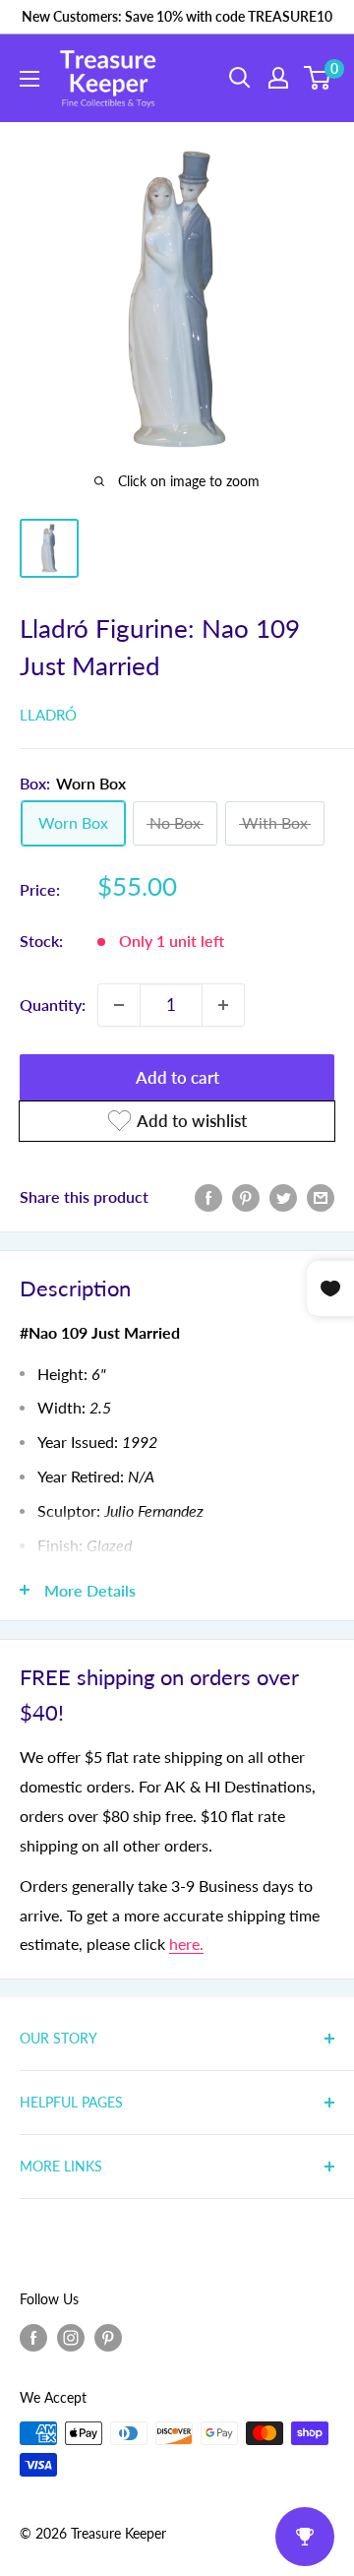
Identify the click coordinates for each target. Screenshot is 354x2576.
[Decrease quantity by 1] (119, 1005)
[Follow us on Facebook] (33, 2337)
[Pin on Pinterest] (246, 1196)
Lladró (48, 715)
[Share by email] (321, 1196)
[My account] (278, 78)
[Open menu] (29, 79)
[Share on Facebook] (208, 1196)
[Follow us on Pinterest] (108, 2337)
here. (186, 1944)
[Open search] (240, 78)
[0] (318, 78)
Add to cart (177, 1077)
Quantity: (53, 1005)
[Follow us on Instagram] (71, 2337)
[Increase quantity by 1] (223, 1005)
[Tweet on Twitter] (283, 1196)
